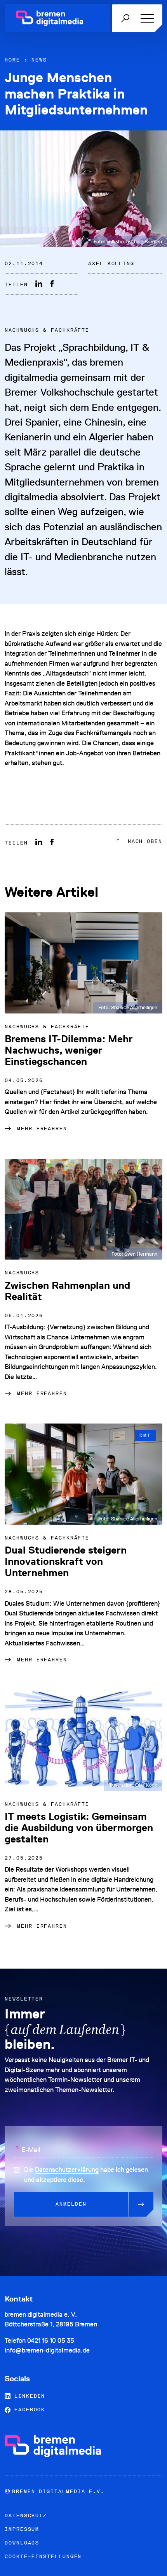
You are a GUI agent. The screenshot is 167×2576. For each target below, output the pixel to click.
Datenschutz (26, 2515)
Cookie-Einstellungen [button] (43, 2556)
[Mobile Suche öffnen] (125, 18)
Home (12, 60)
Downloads (22, 2543)
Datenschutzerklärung (67, 2170)
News (39, 60)
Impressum (22, 2529)
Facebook (28, 2410)
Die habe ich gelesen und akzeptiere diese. (86, 2175)
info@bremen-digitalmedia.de (47, 2350)
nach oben (143, 841)
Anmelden (71, 2204)
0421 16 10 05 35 (51, 2340)
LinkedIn (28, 2396)
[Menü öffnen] (146, 18)
